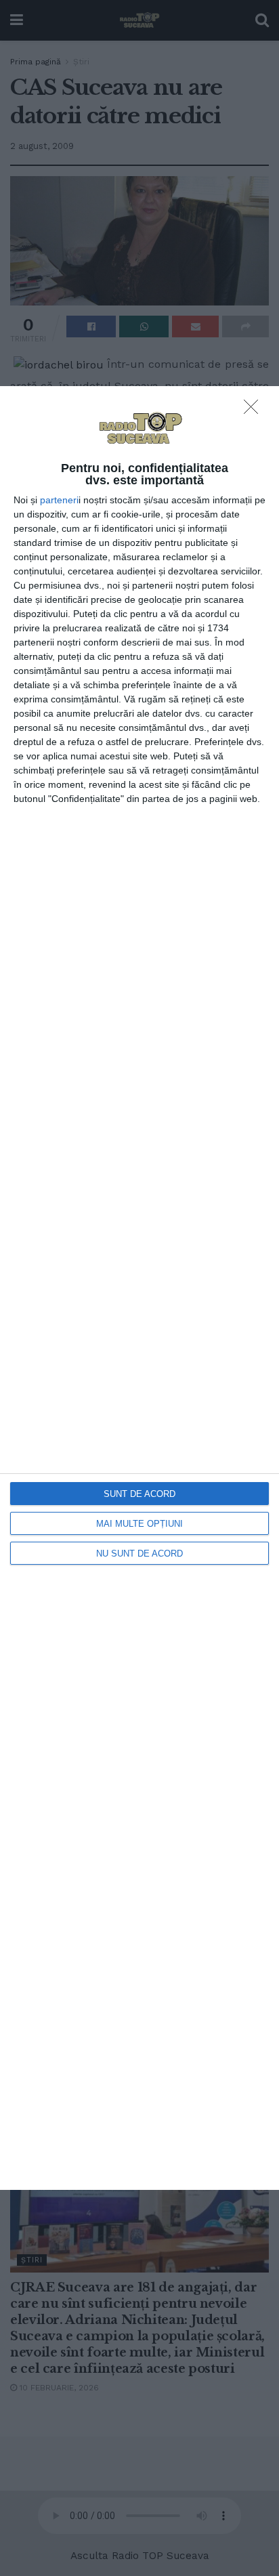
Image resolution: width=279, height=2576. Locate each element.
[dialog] (139, 1288)
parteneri (59, 500)
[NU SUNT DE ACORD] (255, 410)
